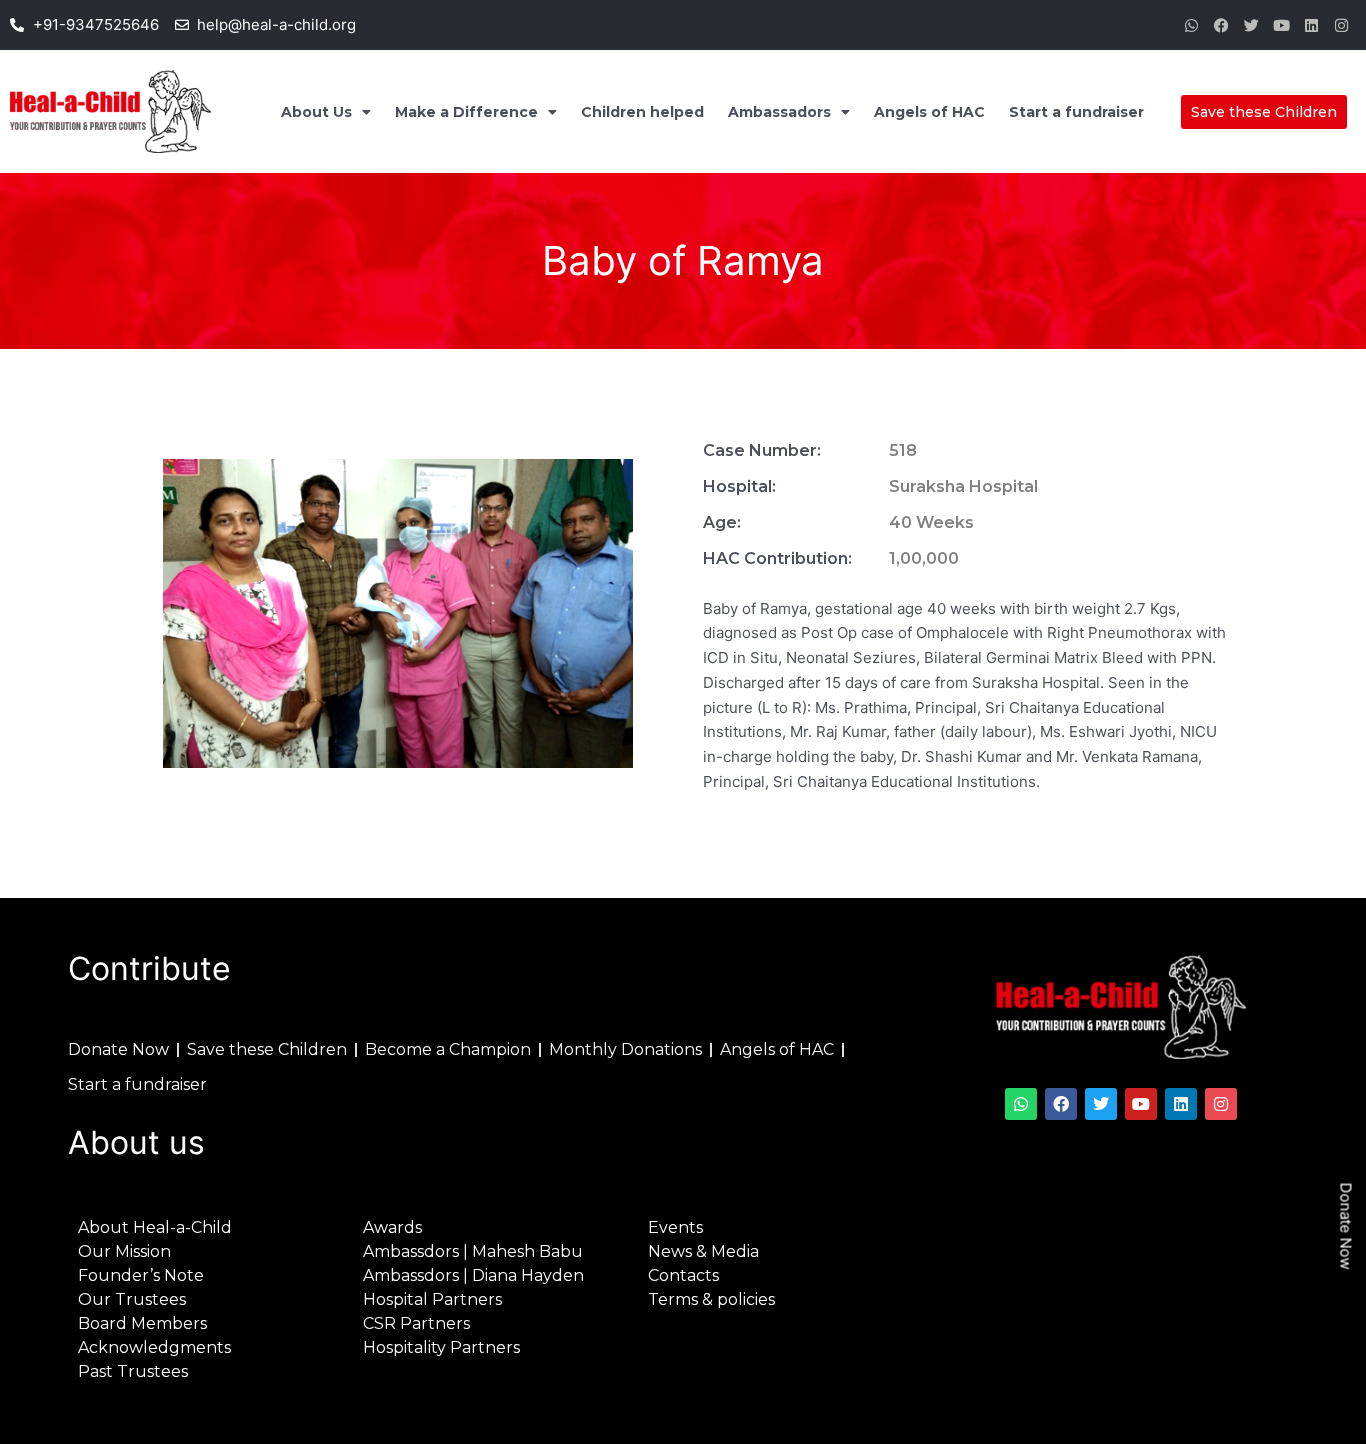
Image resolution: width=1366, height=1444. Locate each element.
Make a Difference (466, 112)
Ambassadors (779, 112)
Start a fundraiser (1076, 112)
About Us (316, 112)
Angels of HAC (929, 112)
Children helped (642, 112)
